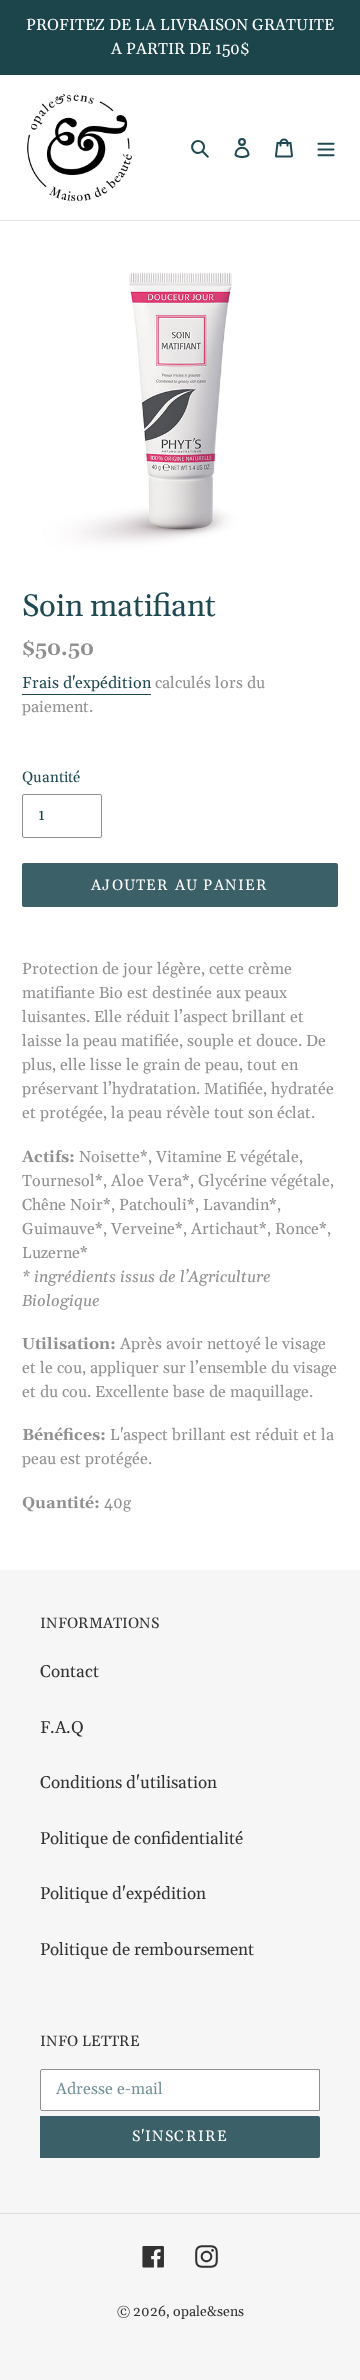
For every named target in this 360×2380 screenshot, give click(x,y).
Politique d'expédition (123, 1894)
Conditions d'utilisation (128, 1783)
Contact (69, 1672)
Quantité (51, 777)
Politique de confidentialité (141, 1839)
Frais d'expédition (86, 683)
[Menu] (326, 148)
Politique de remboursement (147, 1950)
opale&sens (208, 2312)
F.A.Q (62, 1728)
